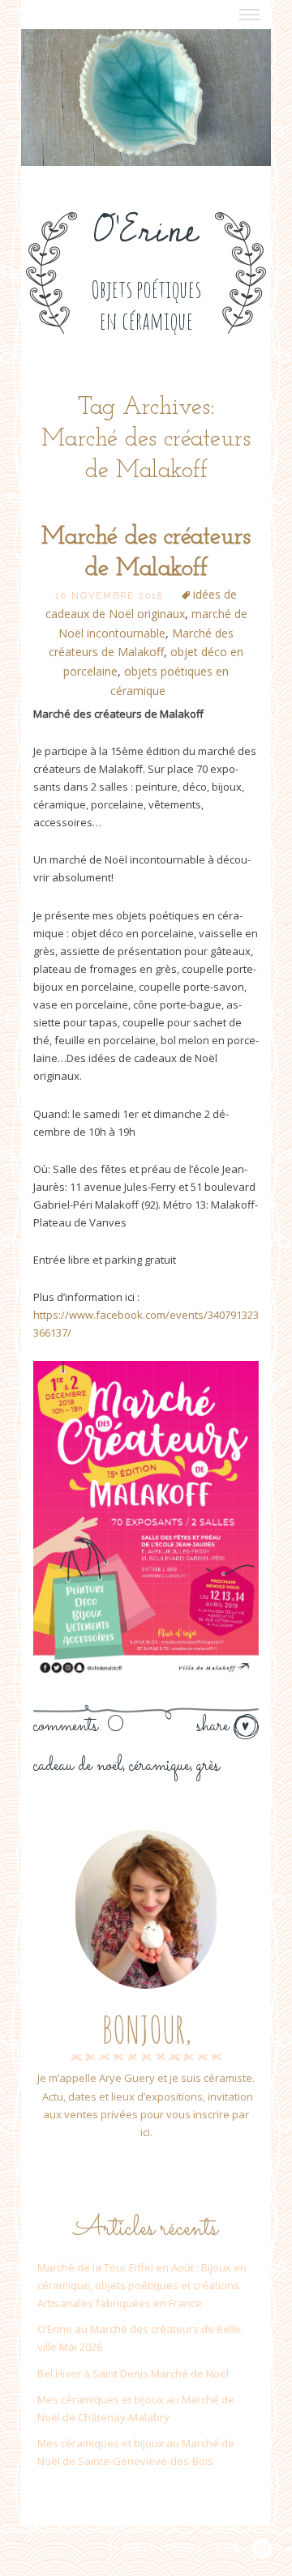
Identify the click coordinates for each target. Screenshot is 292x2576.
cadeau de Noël (78, 1766)
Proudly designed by (170, 2548)
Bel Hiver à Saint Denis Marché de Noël (133, 2373)
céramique (159, 1766)
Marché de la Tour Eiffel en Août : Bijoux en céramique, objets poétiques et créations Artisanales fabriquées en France (142, 2285)
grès (208, 1766)
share (215, 1726)
